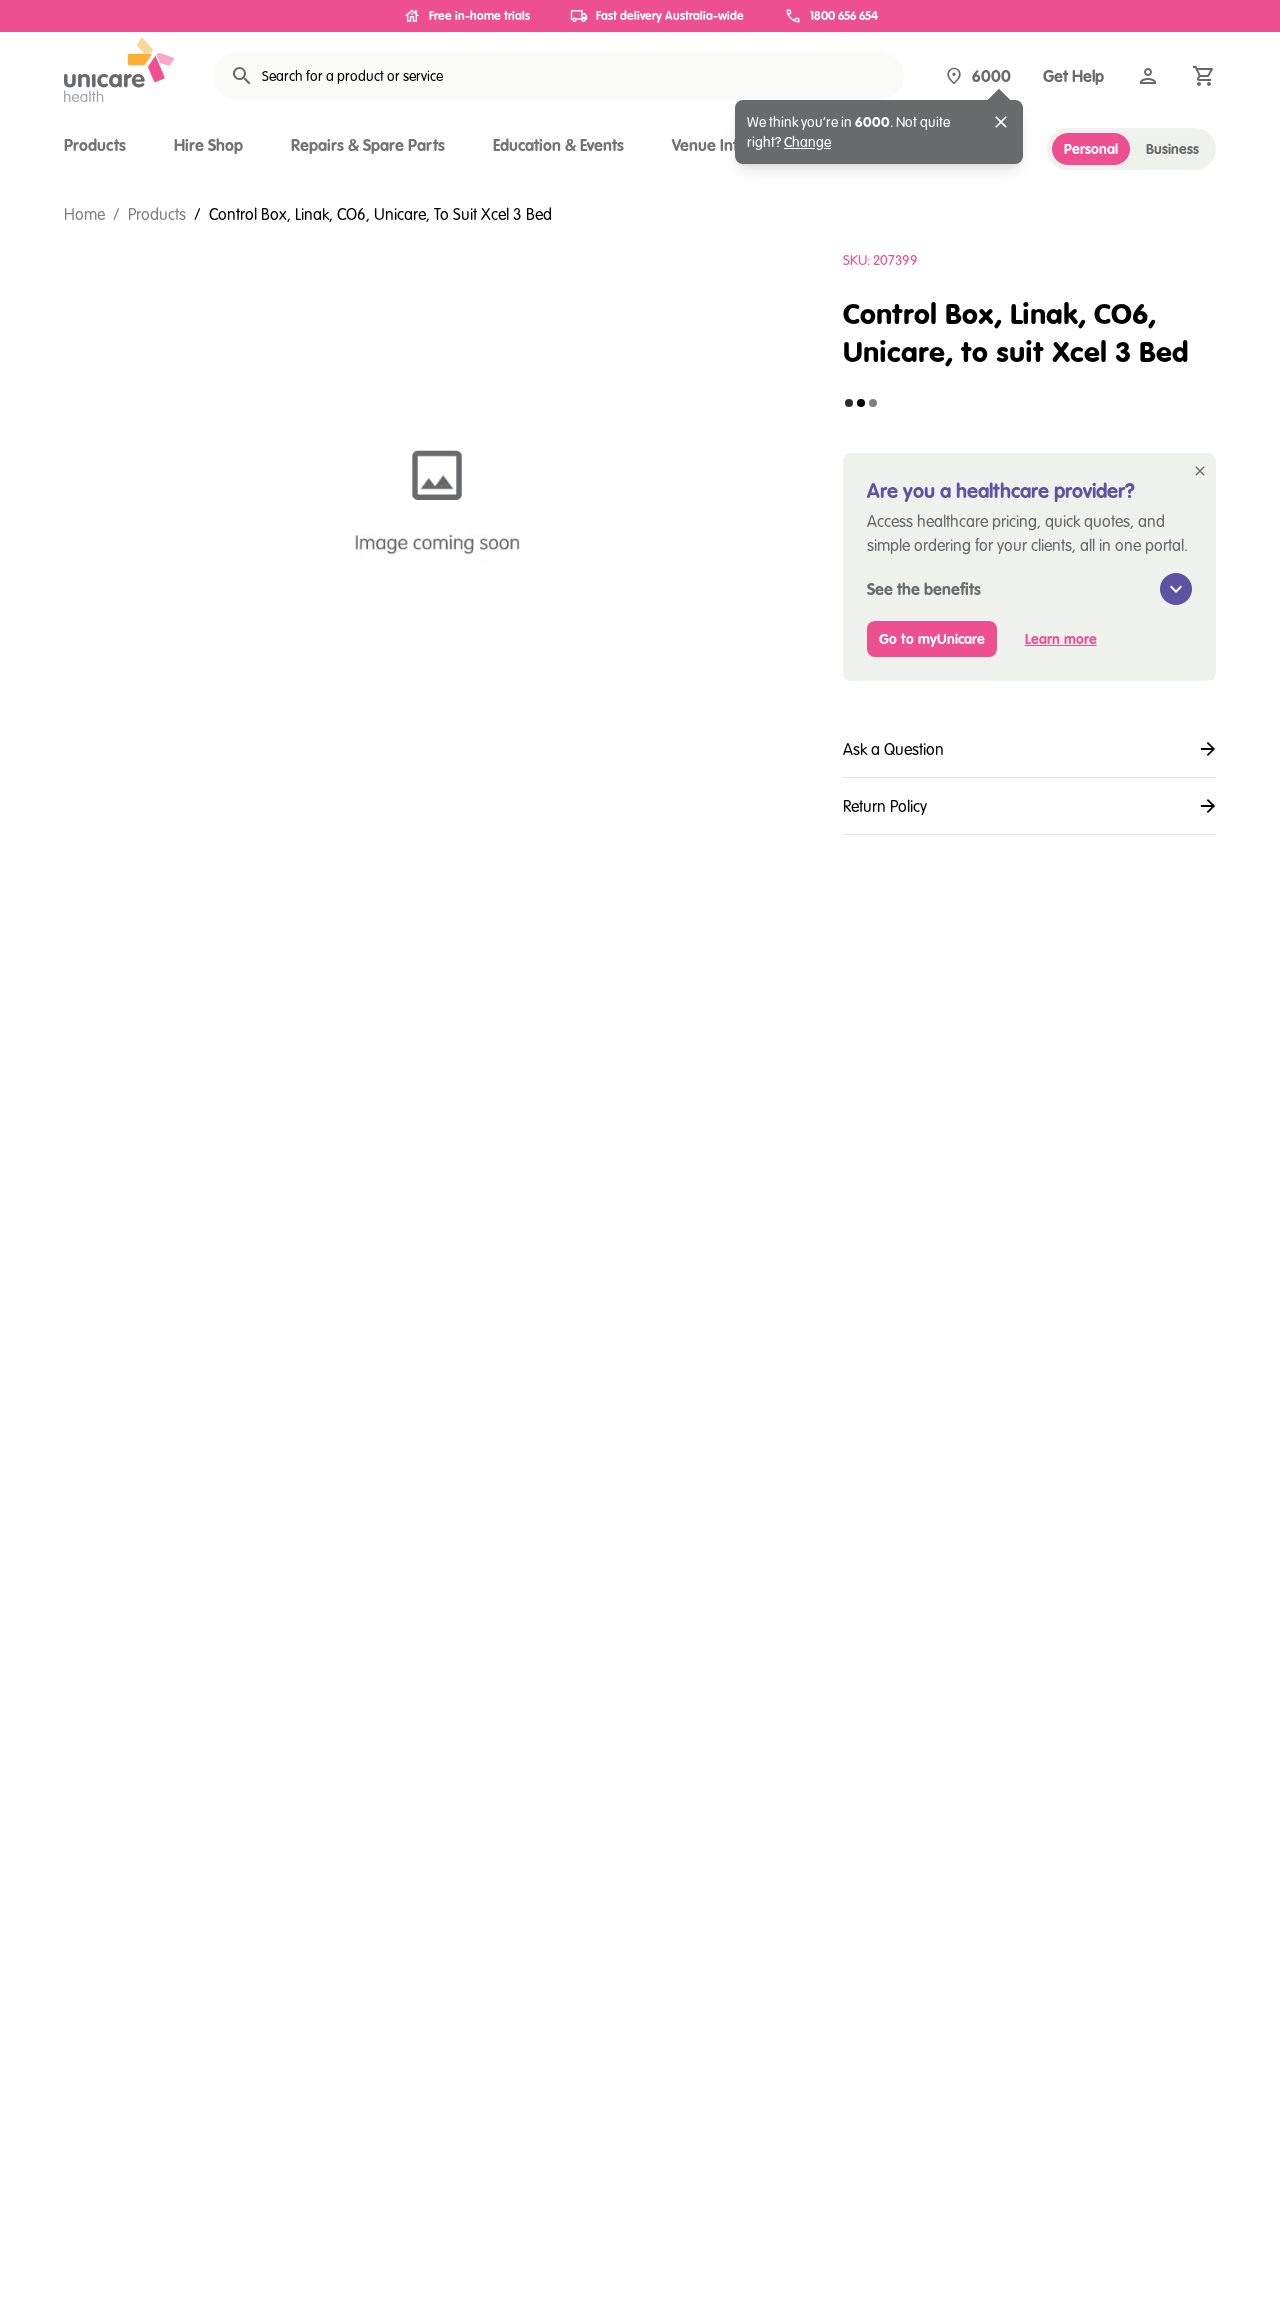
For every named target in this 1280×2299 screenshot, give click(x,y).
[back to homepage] (119, 70)
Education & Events (558, 145)
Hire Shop (208, 145)
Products (95, 145)
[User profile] (1148, 76)
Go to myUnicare (932, 639)
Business (1172, 149)
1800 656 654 (844, 15)
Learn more (1061, 639)
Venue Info (709, 145)
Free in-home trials (479, 15)
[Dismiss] (1001, 122)
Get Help (1073, 76)
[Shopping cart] (1204, 76)
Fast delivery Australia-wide (670, 15)
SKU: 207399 (880, 260)
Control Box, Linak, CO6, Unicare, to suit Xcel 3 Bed (380, 214)
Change (807, 142)
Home (84, 214)
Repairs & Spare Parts (368, 145)
